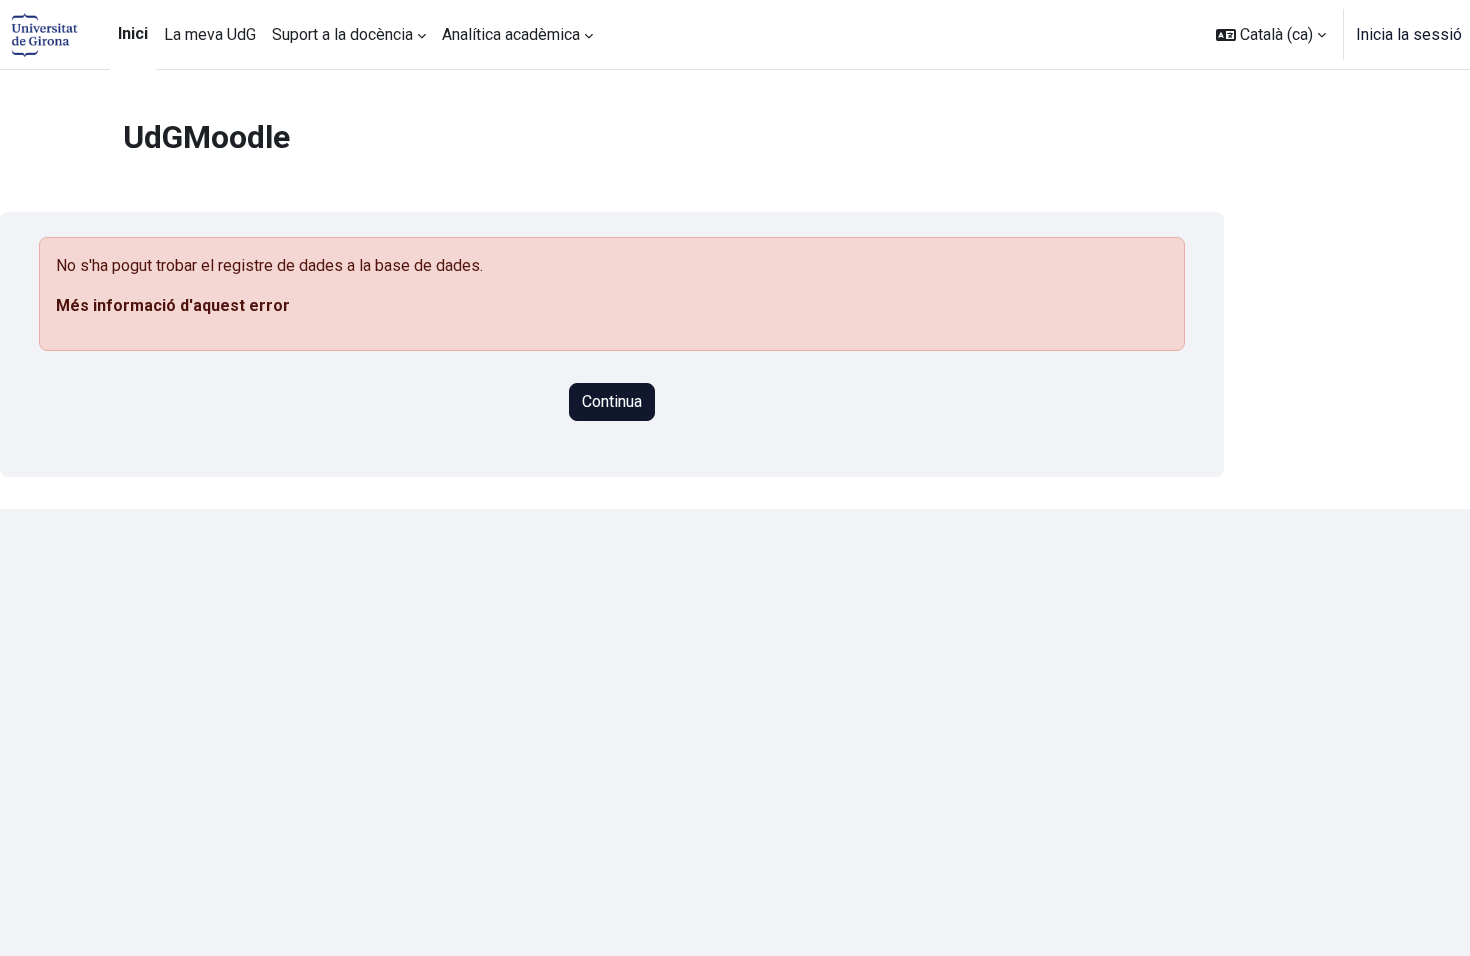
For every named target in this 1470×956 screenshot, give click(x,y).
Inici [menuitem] (133, 33)
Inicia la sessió (1409, 34)
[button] (1271, 34)
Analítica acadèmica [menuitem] (511, 34)
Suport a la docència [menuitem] (342, 34)
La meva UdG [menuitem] (210, 34)
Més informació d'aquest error (173, 305)
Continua (612, 401)
